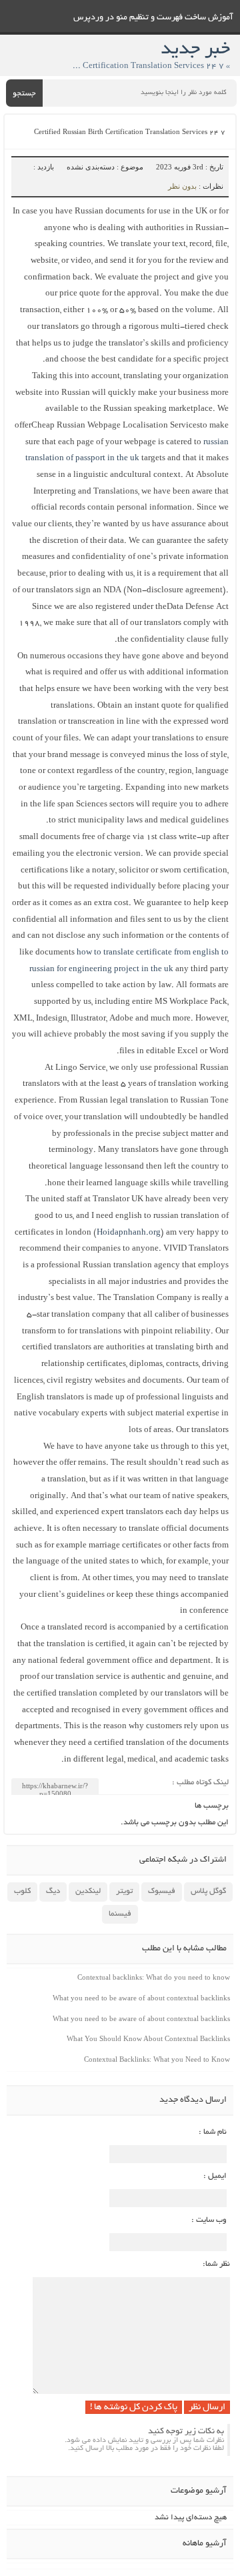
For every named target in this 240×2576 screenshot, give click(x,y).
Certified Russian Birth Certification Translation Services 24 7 (130, 133)
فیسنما (120, 1914)
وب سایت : (209, 2220)
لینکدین (88, 1891)
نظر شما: (216, 2264)
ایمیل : (215, 2176)
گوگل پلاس (208, 1891)
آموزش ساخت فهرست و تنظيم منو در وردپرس (153, 18)
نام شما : (213, 2132)
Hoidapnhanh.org (129, 1233)
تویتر (124, 1891)
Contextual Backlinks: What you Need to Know (157, 2059)
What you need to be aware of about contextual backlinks (141, 1998)
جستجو (24, 94)
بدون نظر (182, 186)
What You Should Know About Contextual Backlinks (148, 2038)
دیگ (53, 1891)
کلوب (22, 1891)
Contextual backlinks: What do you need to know (154, 1977)
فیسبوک (162, 1891)
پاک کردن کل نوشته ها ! (134, 2408)
